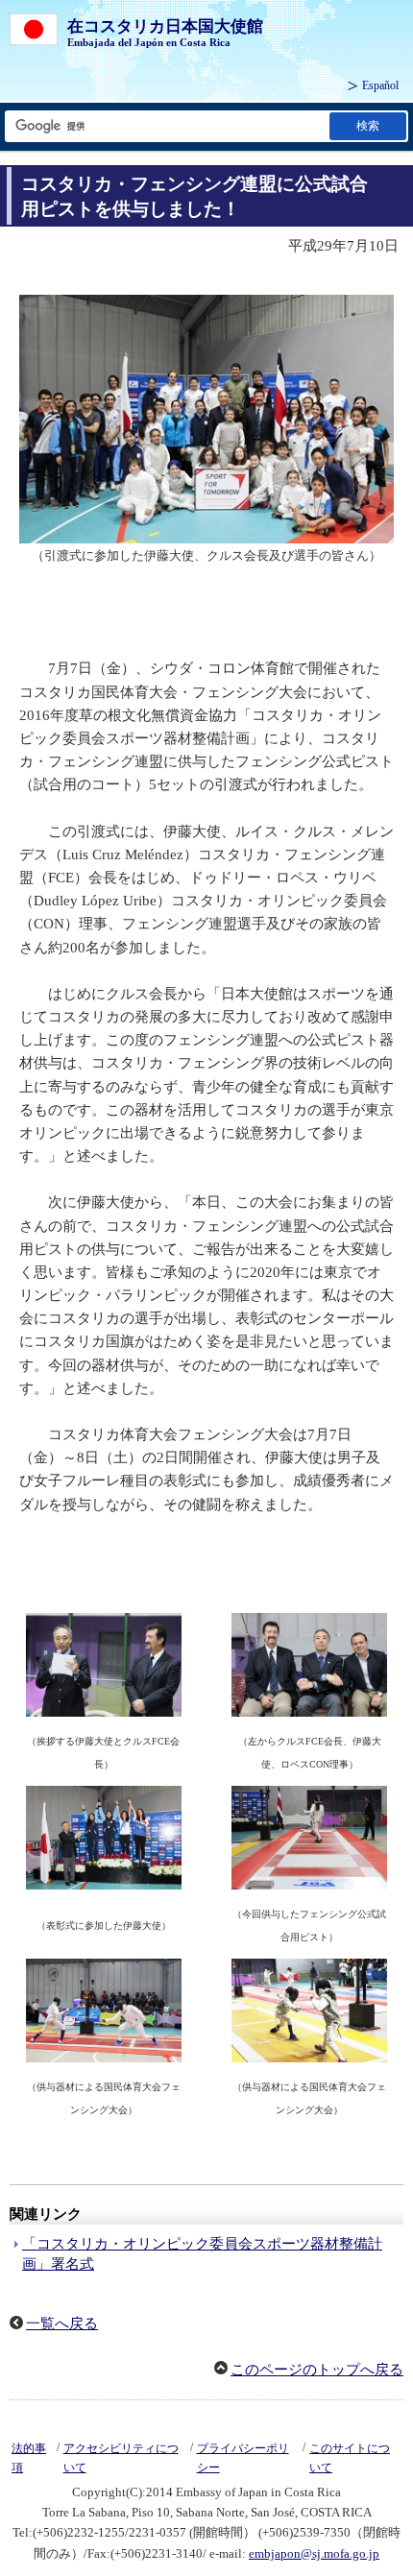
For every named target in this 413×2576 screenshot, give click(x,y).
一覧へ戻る (62, 2323)
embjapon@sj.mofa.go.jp (314, 2553)
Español (380, 85)
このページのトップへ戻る (317, 2370)
